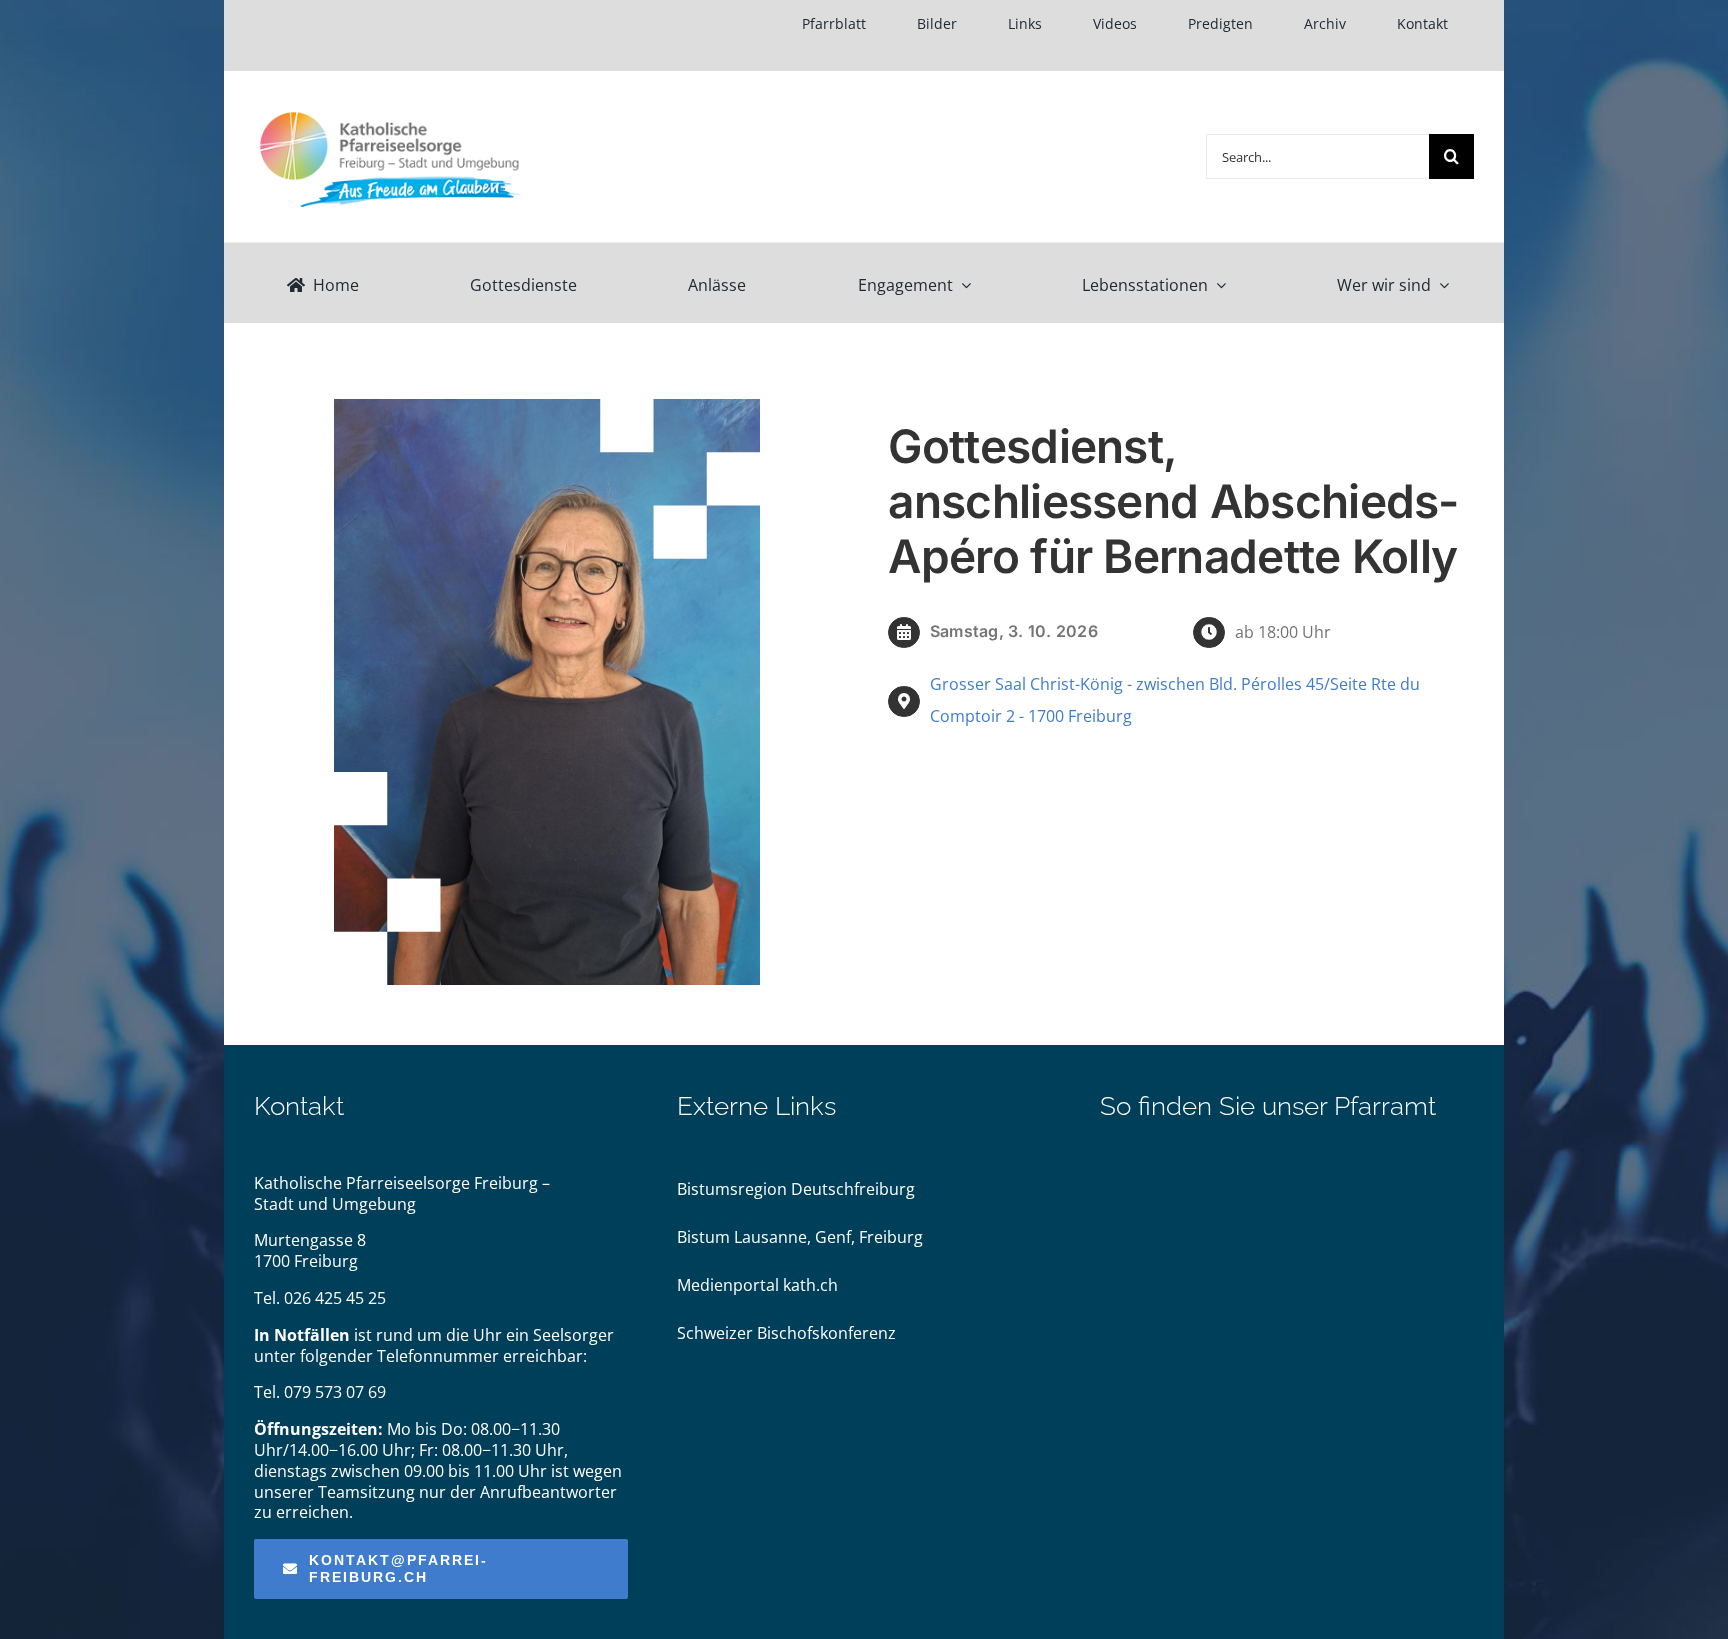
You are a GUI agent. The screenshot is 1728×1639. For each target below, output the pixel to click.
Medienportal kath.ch (757, 1285)
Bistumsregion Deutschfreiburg (796, 1189)
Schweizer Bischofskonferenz (786, 1333)
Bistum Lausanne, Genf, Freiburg (800, 1237)
